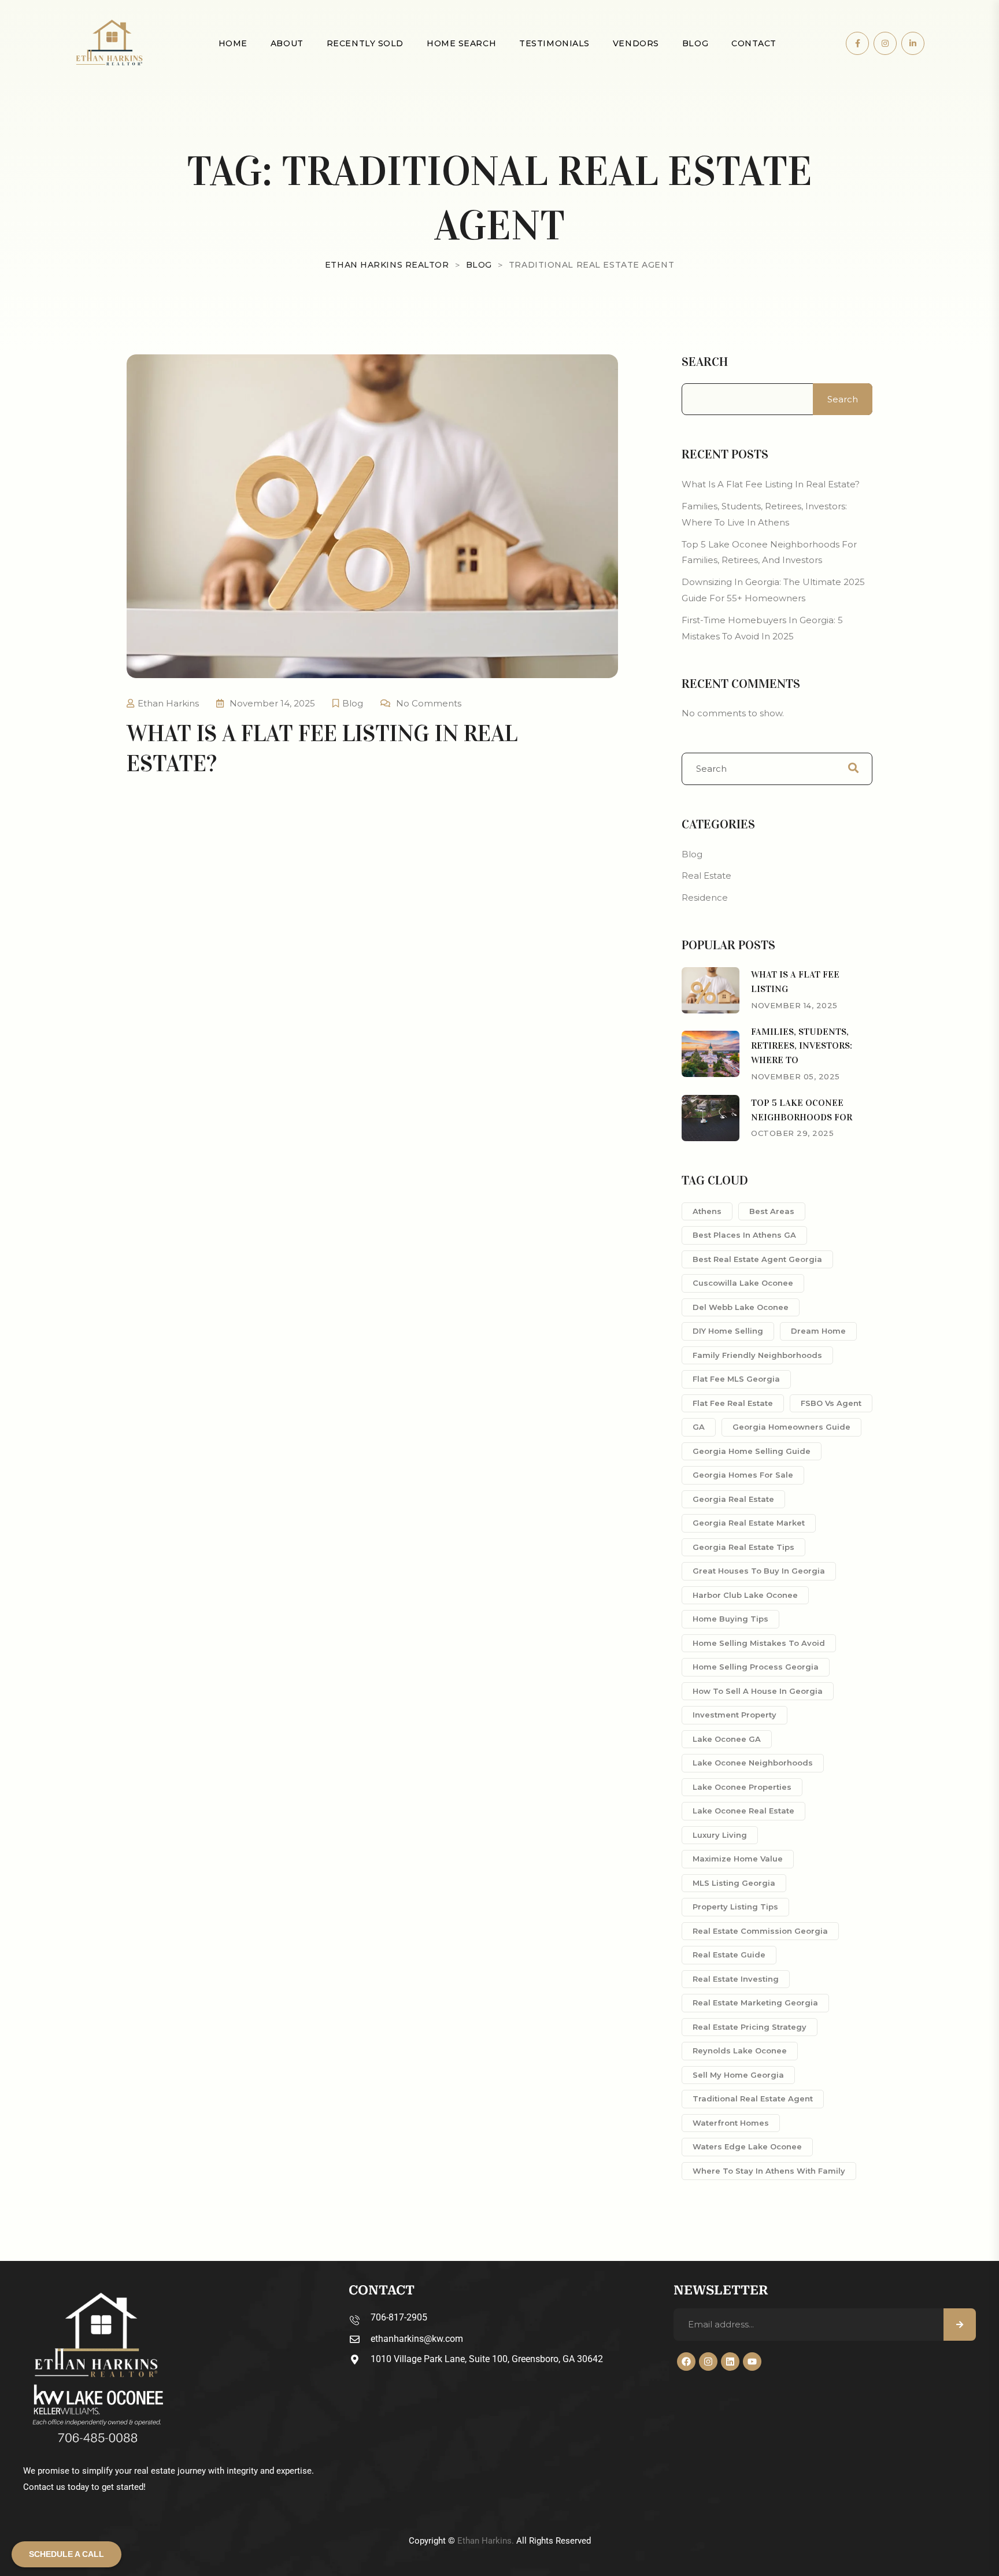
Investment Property (735, 1715)
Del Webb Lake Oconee (741, 1307)
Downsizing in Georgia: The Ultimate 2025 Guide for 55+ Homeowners (773, 590)
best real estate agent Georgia (757, 1259)
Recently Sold (365, 43)
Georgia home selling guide (752, 1451)
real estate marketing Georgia (755, 2003)
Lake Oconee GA (727, 1739)
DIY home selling (728, 1331)
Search (705, 362)
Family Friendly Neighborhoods (757, 1355)
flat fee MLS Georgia (736, 1379)
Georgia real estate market (749, 1523)
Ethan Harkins (168, 703)
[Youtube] (752, 2362)
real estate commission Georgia (760, 1931)
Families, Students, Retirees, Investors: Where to (802, 1046)
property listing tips (735, 1907)
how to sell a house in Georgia (758, 1691)
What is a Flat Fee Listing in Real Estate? (771, 484)
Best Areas (772, 1211)
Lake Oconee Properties (742, 1787)
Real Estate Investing (736, 1979)
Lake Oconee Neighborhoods (753, 1763)
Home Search (461, 43)
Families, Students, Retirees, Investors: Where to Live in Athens (764, 514)
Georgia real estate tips (743, 1547)
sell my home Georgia (738, 2075)
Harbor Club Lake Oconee (745, 1595)
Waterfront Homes (731, 2123)
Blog (695, 43)
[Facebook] (686, 2362)
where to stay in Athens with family (769, 2171)
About (287, 43)
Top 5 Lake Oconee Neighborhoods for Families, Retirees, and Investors (769, 552)
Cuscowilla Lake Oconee (743, 1283)
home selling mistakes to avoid (759, 1643)
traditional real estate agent (753, 2098)
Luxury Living (720, 1835)
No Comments (429, 703)
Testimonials (554, 43)
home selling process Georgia (756, 1667)
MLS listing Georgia (734, 1883)
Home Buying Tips (730, 1619)
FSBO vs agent (831, 1403)
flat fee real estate (733, 1403)
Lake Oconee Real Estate (743, 1811)
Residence (705, 897)
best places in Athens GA (744, 1235)
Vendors (636, 43)
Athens (707, 1211)
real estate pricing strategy (750, 2027)
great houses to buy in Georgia (759, 1571)
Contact (754, 43)
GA (699, 1427)
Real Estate (706, 876)
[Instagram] (708, 2362)
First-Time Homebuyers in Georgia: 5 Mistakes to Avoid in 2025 (762, 628)
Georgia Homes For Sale (743, 1475)
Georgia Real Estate (733, 1499)
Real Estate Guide (729, 1955)
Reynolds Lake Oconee (740, 2051)
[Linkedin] (730, 2362)
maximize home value (738, 1859)
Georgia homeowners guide (791, 1427)
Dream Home (818, 1331)
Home (233, 43)
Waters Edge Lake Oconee (747, 2146)
